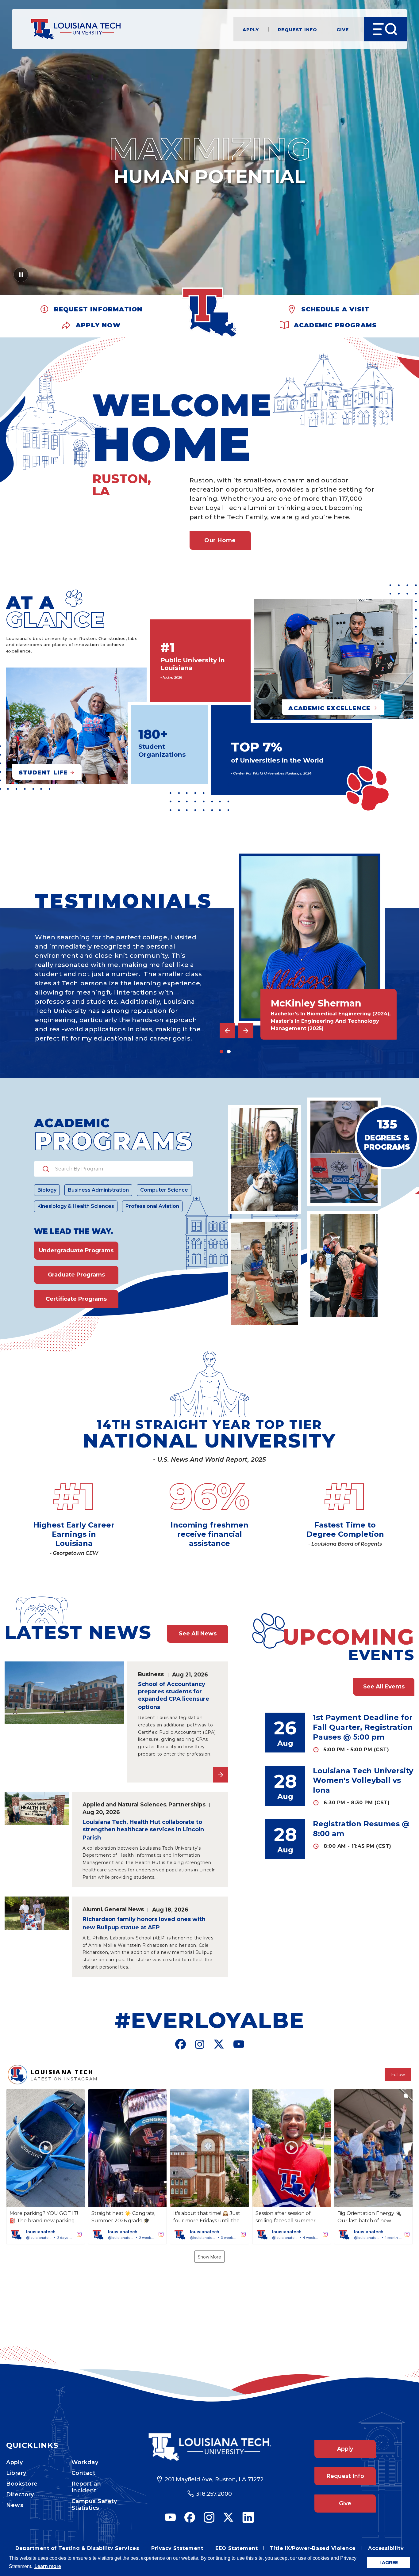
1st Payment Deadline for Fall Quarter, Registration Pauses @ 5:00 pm (363, 1727)
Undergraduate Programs (76, 1250)
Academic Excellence (329, 708)
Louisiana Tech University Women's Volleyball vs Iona (363, 1781)
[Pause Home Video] (21, 277)
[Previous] (227, 1031)
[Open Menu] (385, 29)
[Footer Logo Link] (209, 2447)
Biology (47, 1190)
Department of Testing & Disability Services (77, 2548)
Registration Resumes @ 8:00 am (361, 1829)
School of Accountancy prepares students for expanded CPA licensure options (174, 1696)
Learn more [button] (48, 2566)
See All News (198, 1634)
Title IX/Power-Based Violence (313, 2548)
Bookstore (22, 2484)
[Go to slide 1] (221, 1052)
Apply (251, 29)
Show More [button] (209, 2257)
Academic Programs (335, 324)
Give (343, 29)
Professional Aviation (152, 1206)
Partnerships (187, 1804)
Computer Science (164, 1190)
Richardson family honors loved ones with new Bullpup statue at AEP (144, 1923)
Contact (84, 2473)
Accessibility (386, 2548)
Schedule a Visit (335, 308)
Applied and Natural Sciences (124, 1804)
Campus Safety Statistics (94, 2505)
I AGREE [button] (389, 2563)
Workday (85, 2462)
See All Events (384, 1687)
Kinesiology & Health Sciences (76, 1206)
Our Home (220, 540)
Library (16, 2473)
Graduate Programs (76, 1275)
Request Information (98, 308)
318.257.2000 (214, 2494)
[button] (46, 2167)
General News (124, 1909)
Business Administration (98, 1190)
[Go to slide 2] (229, 1052)
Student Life (43, 772)
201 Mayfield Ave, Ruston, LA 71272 (214, 2479)
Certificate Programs (76, 1299)
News (15, 2505)
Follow (398, 2075)
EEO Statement (236, 2548)
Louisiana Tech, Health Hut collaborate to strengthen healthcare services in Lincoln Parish (143, 1830)
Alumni (92, 1909)
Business (151, 1674)
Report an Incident (86, 2487)
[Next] (246, 1031)
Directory (20, 2494)
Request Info (298, 29)
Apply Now (98, 324)
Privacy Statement (177, 2548)
